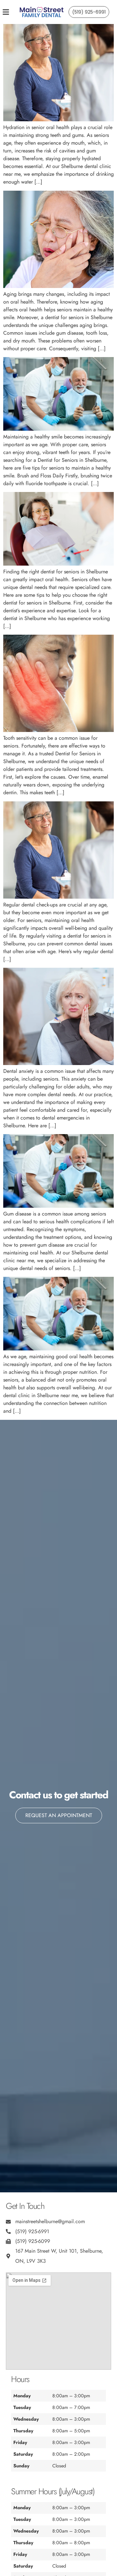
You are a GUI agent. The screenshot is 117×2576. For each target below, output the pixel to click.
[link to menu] (11, 12)
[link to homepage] (42, 12)
